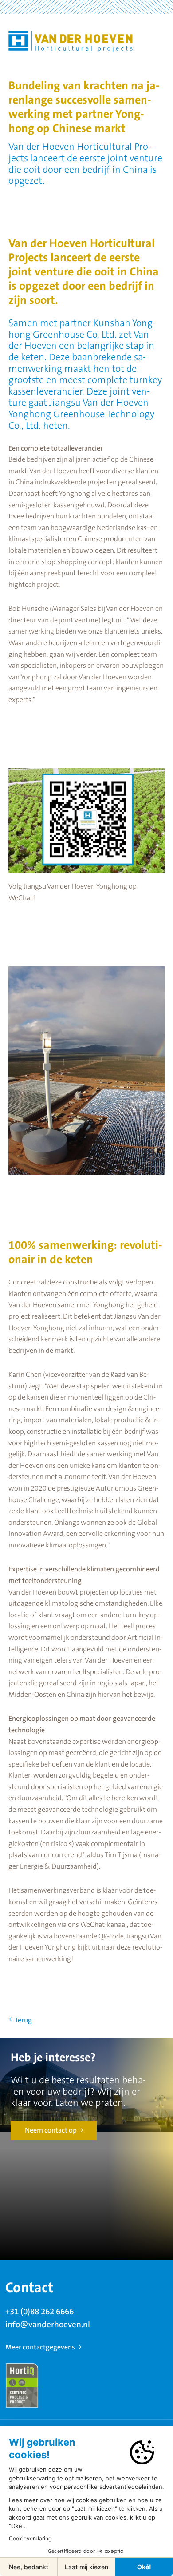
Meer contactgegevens (40, 2347)
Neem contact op (51, 2130)
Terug (23, 2020)
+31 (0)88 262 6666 (39, 2312)
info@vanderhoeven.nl (48, 2325)
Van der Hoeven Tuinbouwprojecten (71, 41)
